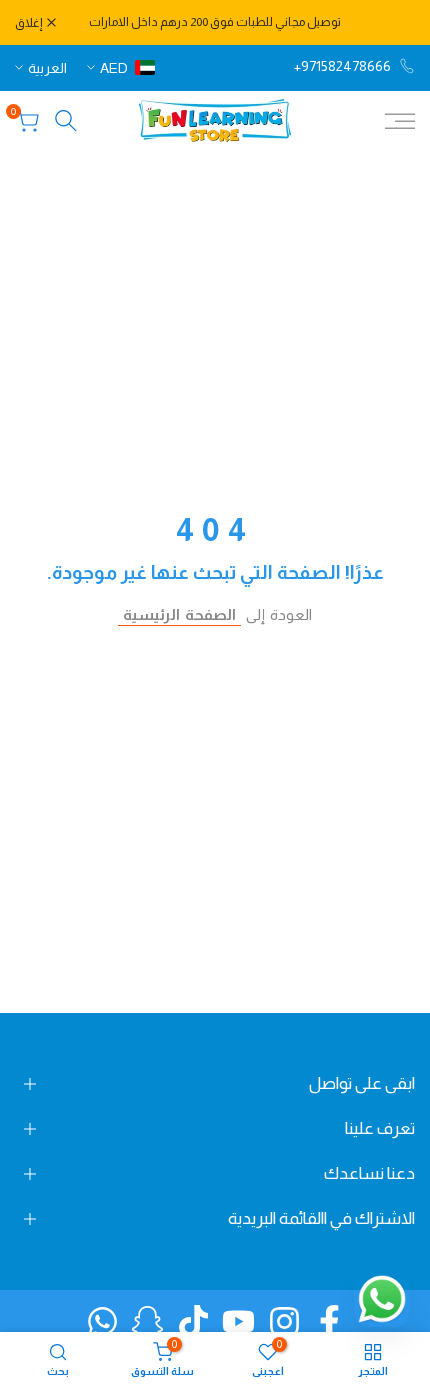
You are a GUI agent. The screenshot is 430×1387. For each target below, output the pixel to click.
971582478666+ (342, 66)
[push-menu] (400, 121)
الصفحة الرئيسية (179, 614)
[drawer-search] (66, 120)
